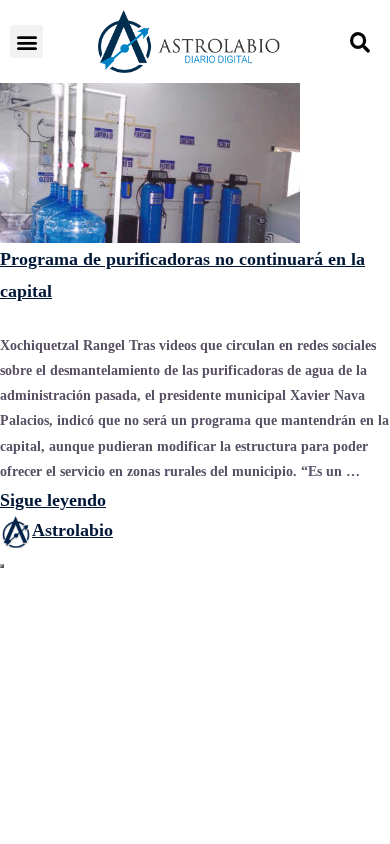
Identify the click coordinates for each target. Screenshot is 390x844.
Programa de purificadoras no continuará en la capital (182, 275)
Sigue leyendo (53, 500)
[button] (26, 41)
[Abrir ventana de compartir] (2, 566)
